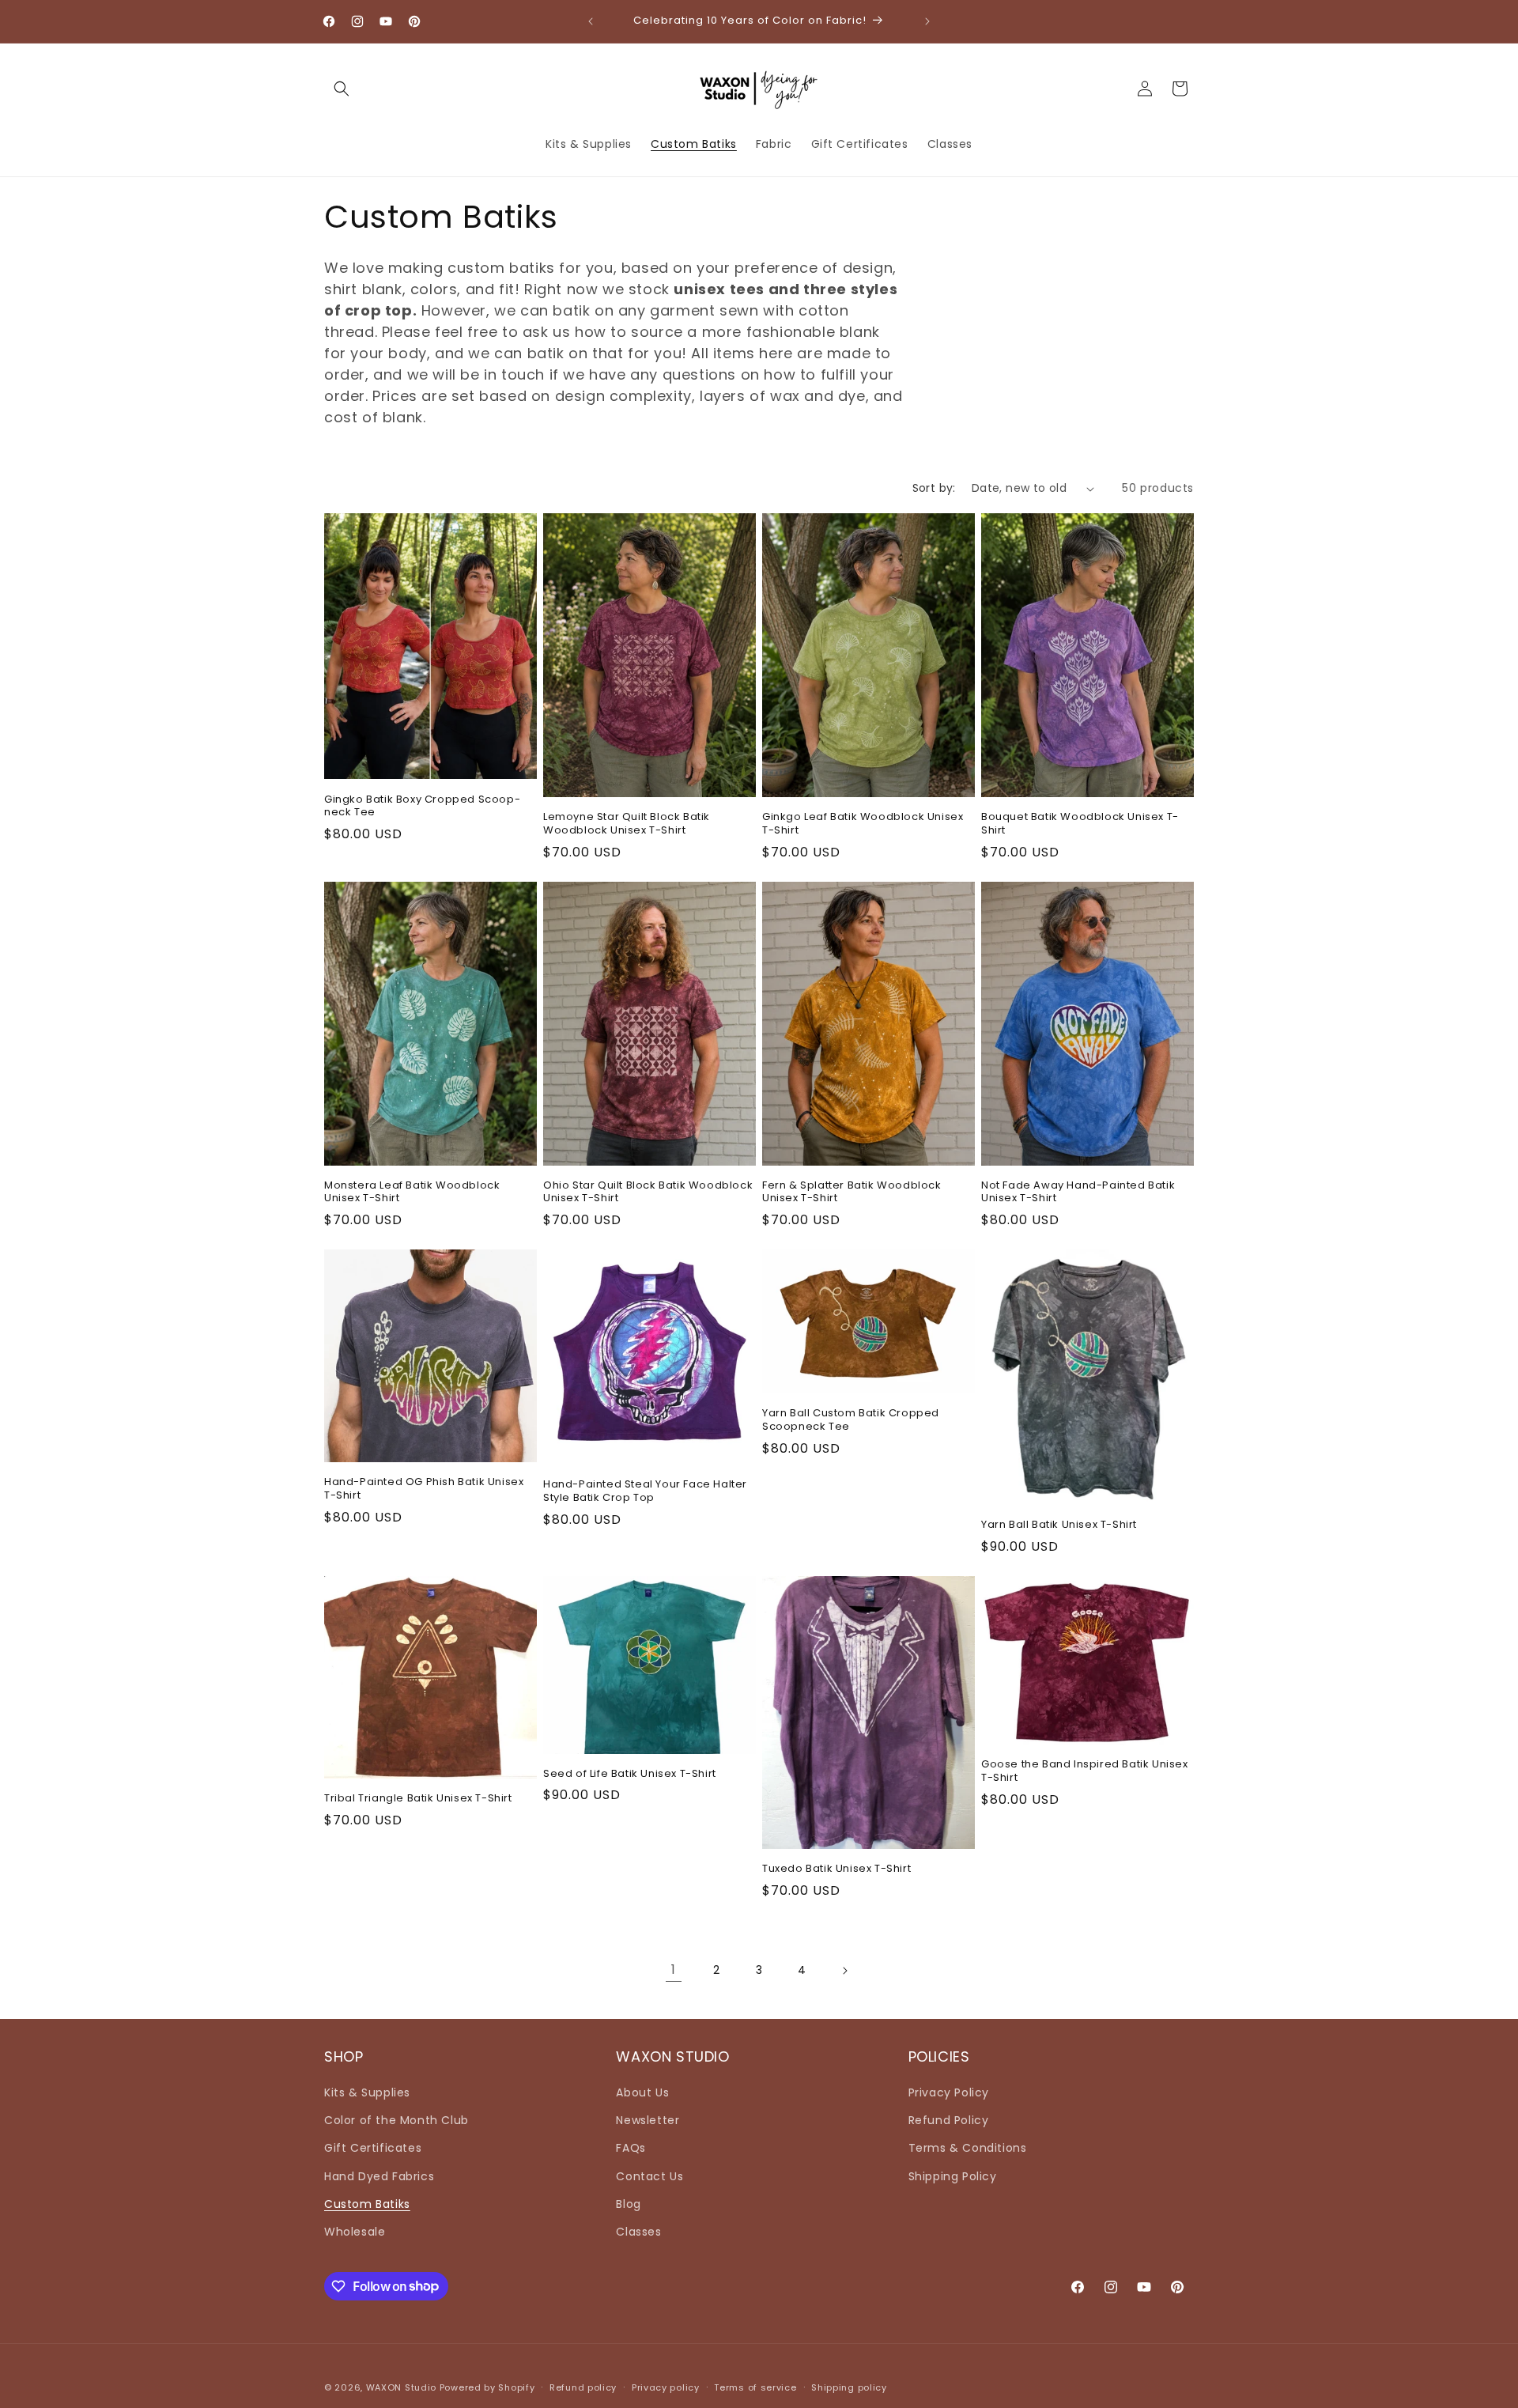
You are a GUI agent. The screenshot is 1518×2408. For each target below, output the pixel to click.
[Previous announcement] (591, 21)
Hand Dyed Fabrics (379, 2176)
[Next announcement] (927, 21)
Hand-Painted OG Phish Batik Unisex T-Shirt (424, 1489)
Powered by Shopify (487, 2387)
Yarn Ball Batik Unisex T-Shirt (1059, 1525)
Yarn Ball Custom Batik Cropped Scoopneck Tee (851, 1420)
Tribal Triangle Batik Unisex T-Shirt (418, 1799)
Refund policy (583, 2387)
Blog (628, 2204)
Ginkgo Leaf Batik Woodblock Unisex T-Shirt (863, 824)
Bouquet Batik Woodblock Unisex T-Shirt (1080, 824)
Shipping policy (849, 2387)
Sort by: (934, 488)
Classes (638, 2232)
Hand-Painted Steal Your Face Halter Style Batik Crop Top (645, 1491)
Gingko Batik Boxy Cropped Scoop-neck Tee (422, 807)
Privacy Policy (949, 2092)
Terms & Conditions (968, 2149)
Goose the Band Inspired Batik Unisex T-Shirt (1085, 1771)
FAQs (631, 2149)
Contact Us (649, 2176)
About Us (642, 2092)
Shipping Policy (953, 2176)
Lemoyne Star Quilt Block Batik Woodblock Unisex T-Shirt (627, 824)
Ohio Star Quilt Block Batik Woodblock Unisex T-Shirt (648, 1193)
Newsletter (648, 2121)
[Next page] (844, 1971)
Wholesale (355, 2232)
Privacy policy (666, 2387)
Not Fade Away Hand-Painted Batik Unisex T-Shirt (1078, 1193)
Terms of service (755, 2387)
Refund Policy (949, 2121)
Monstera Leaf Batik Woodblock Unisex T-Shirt (412, 1193)
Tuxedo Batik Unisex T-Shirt (836, 1869)
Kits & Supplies (367, 2092)
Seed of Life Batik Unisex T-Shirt (630, 1774)
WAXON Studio (401, 2387)
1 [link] (674, 1969)
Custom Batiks (367, 2204)
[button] (342, 89)
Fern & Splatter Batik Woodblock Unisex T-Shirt (852, 1193)
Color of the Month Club (396, 2121)
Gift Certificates (373, 2149)
